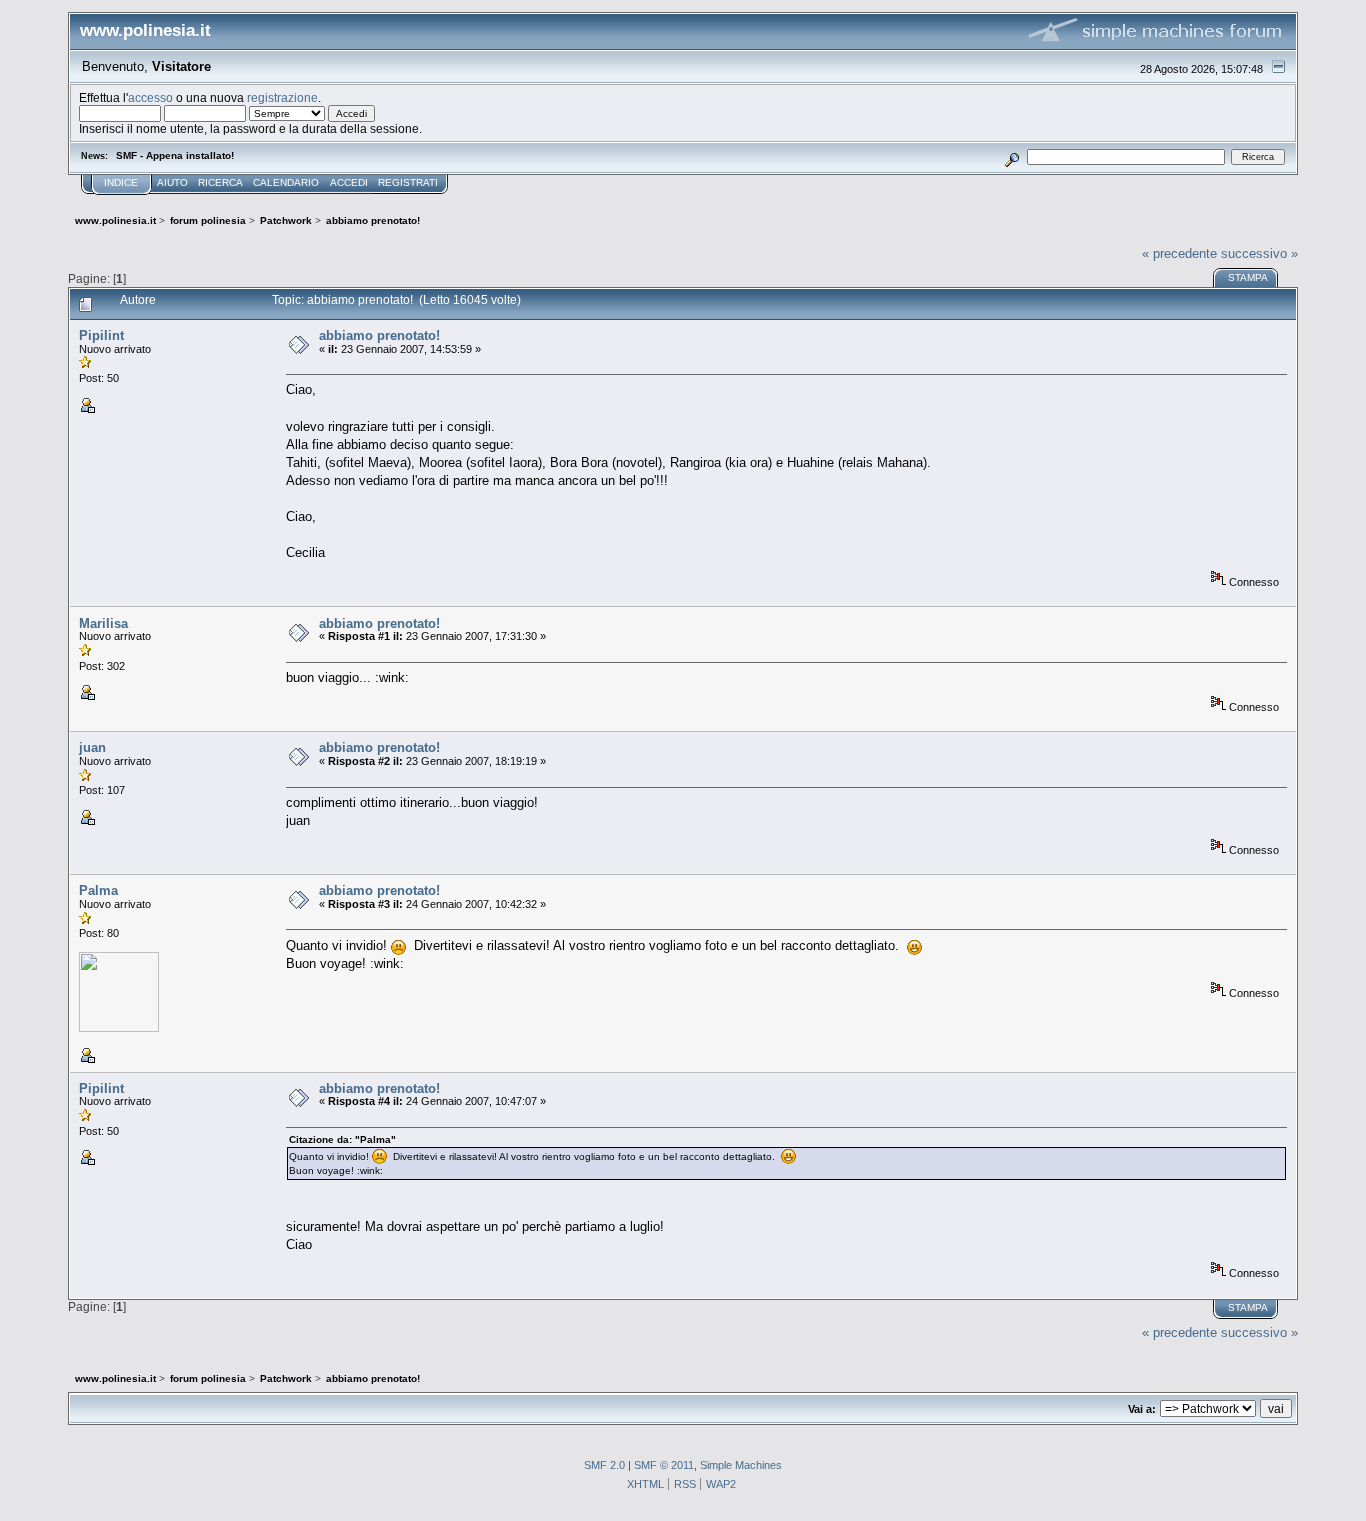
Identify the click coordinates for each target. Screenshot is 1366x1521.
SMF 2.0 (604, 1465)
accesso (150, 97)
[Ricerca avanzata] (1011, 156)
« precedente (1179, 253)
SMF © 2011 (664, 1465)
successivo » (1259, 253)
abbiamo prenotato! (379, 335)
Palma (98, 890)
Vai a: (1142, 1409)
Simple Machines (741, 1465)
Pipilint (101, 335)
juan (92, 747)
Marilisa (103, 623)
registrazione (282, 97)
